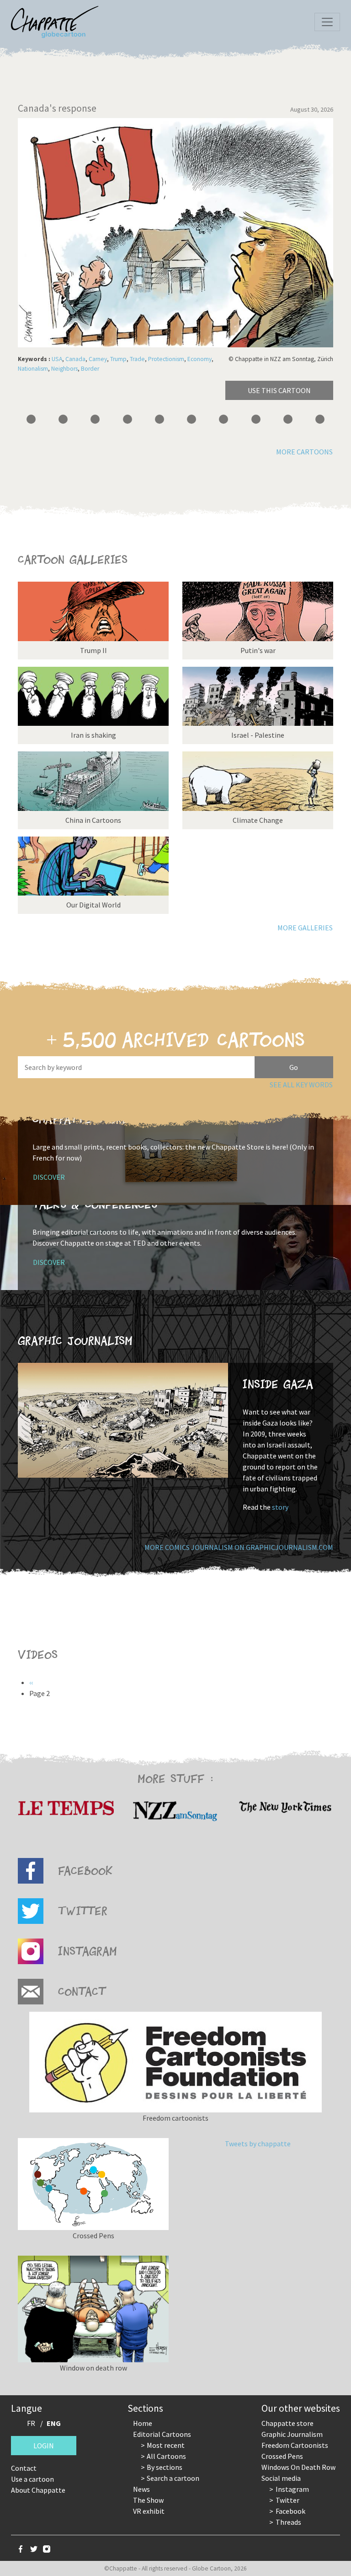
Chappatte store (287, 2423)
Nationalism (33, 369)
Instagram (292, 2489)
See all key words (301, 1085)
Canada (75, 359)
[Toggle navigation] (327, 22)
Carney (98, 359)
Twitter (287, 2500)
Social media (281, 2478)
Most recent (166, 2445)
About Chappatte (38, 2490)
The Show (148, 2500)
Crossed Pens (282, 2456)
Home (143, 2423)
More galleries (305, 928)
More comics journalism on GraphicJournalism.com (239, 1547)
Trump (118, 359)
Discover (49, 1177)
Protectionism (166, 359)
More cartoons (304, 452)
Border (90, 369)
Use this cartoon (279, 390)
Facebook (290, 2511)
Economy (199, 359)
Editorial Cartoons (162, 2434)
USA (57, 359)
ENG (54, 2423)
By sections (165, 2467)
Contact (24, 2468)
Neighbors (64, 369)
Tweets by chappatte (258, 2144)
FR (31, 2423)
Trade (137, 359)
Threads (288, 2522)
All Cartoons (166, 2456)
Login (44, 2446)
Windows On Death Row (298, 2467)
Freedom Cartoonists (295, 2445)
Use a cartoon (32, 2479)
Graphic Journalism (292, 2434)
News (141, 2489)
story (280, 1507)
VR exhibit (149, 2511)
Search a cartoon (173, 2478)
